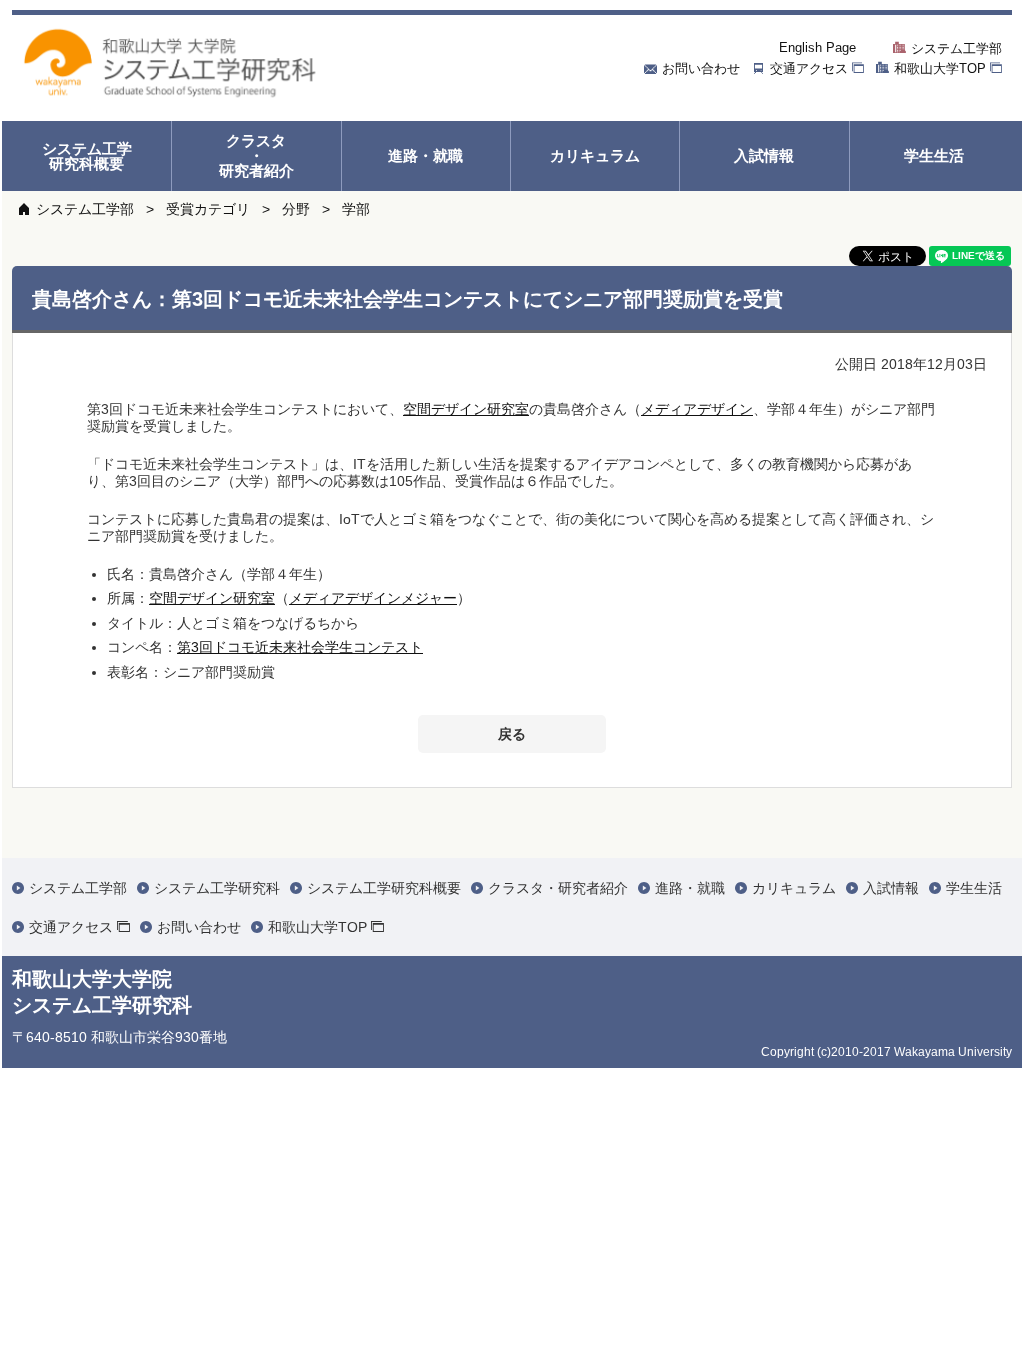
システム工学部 (85, 209)
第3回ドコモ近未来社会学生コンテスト (300, 647)
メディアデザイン (697, 409)
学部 (356, 209)
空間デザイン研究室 (466, 409)
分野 (296, 209)
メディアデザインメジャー (373, 598)
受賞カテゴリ (208, 209)
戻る (512, 734)
